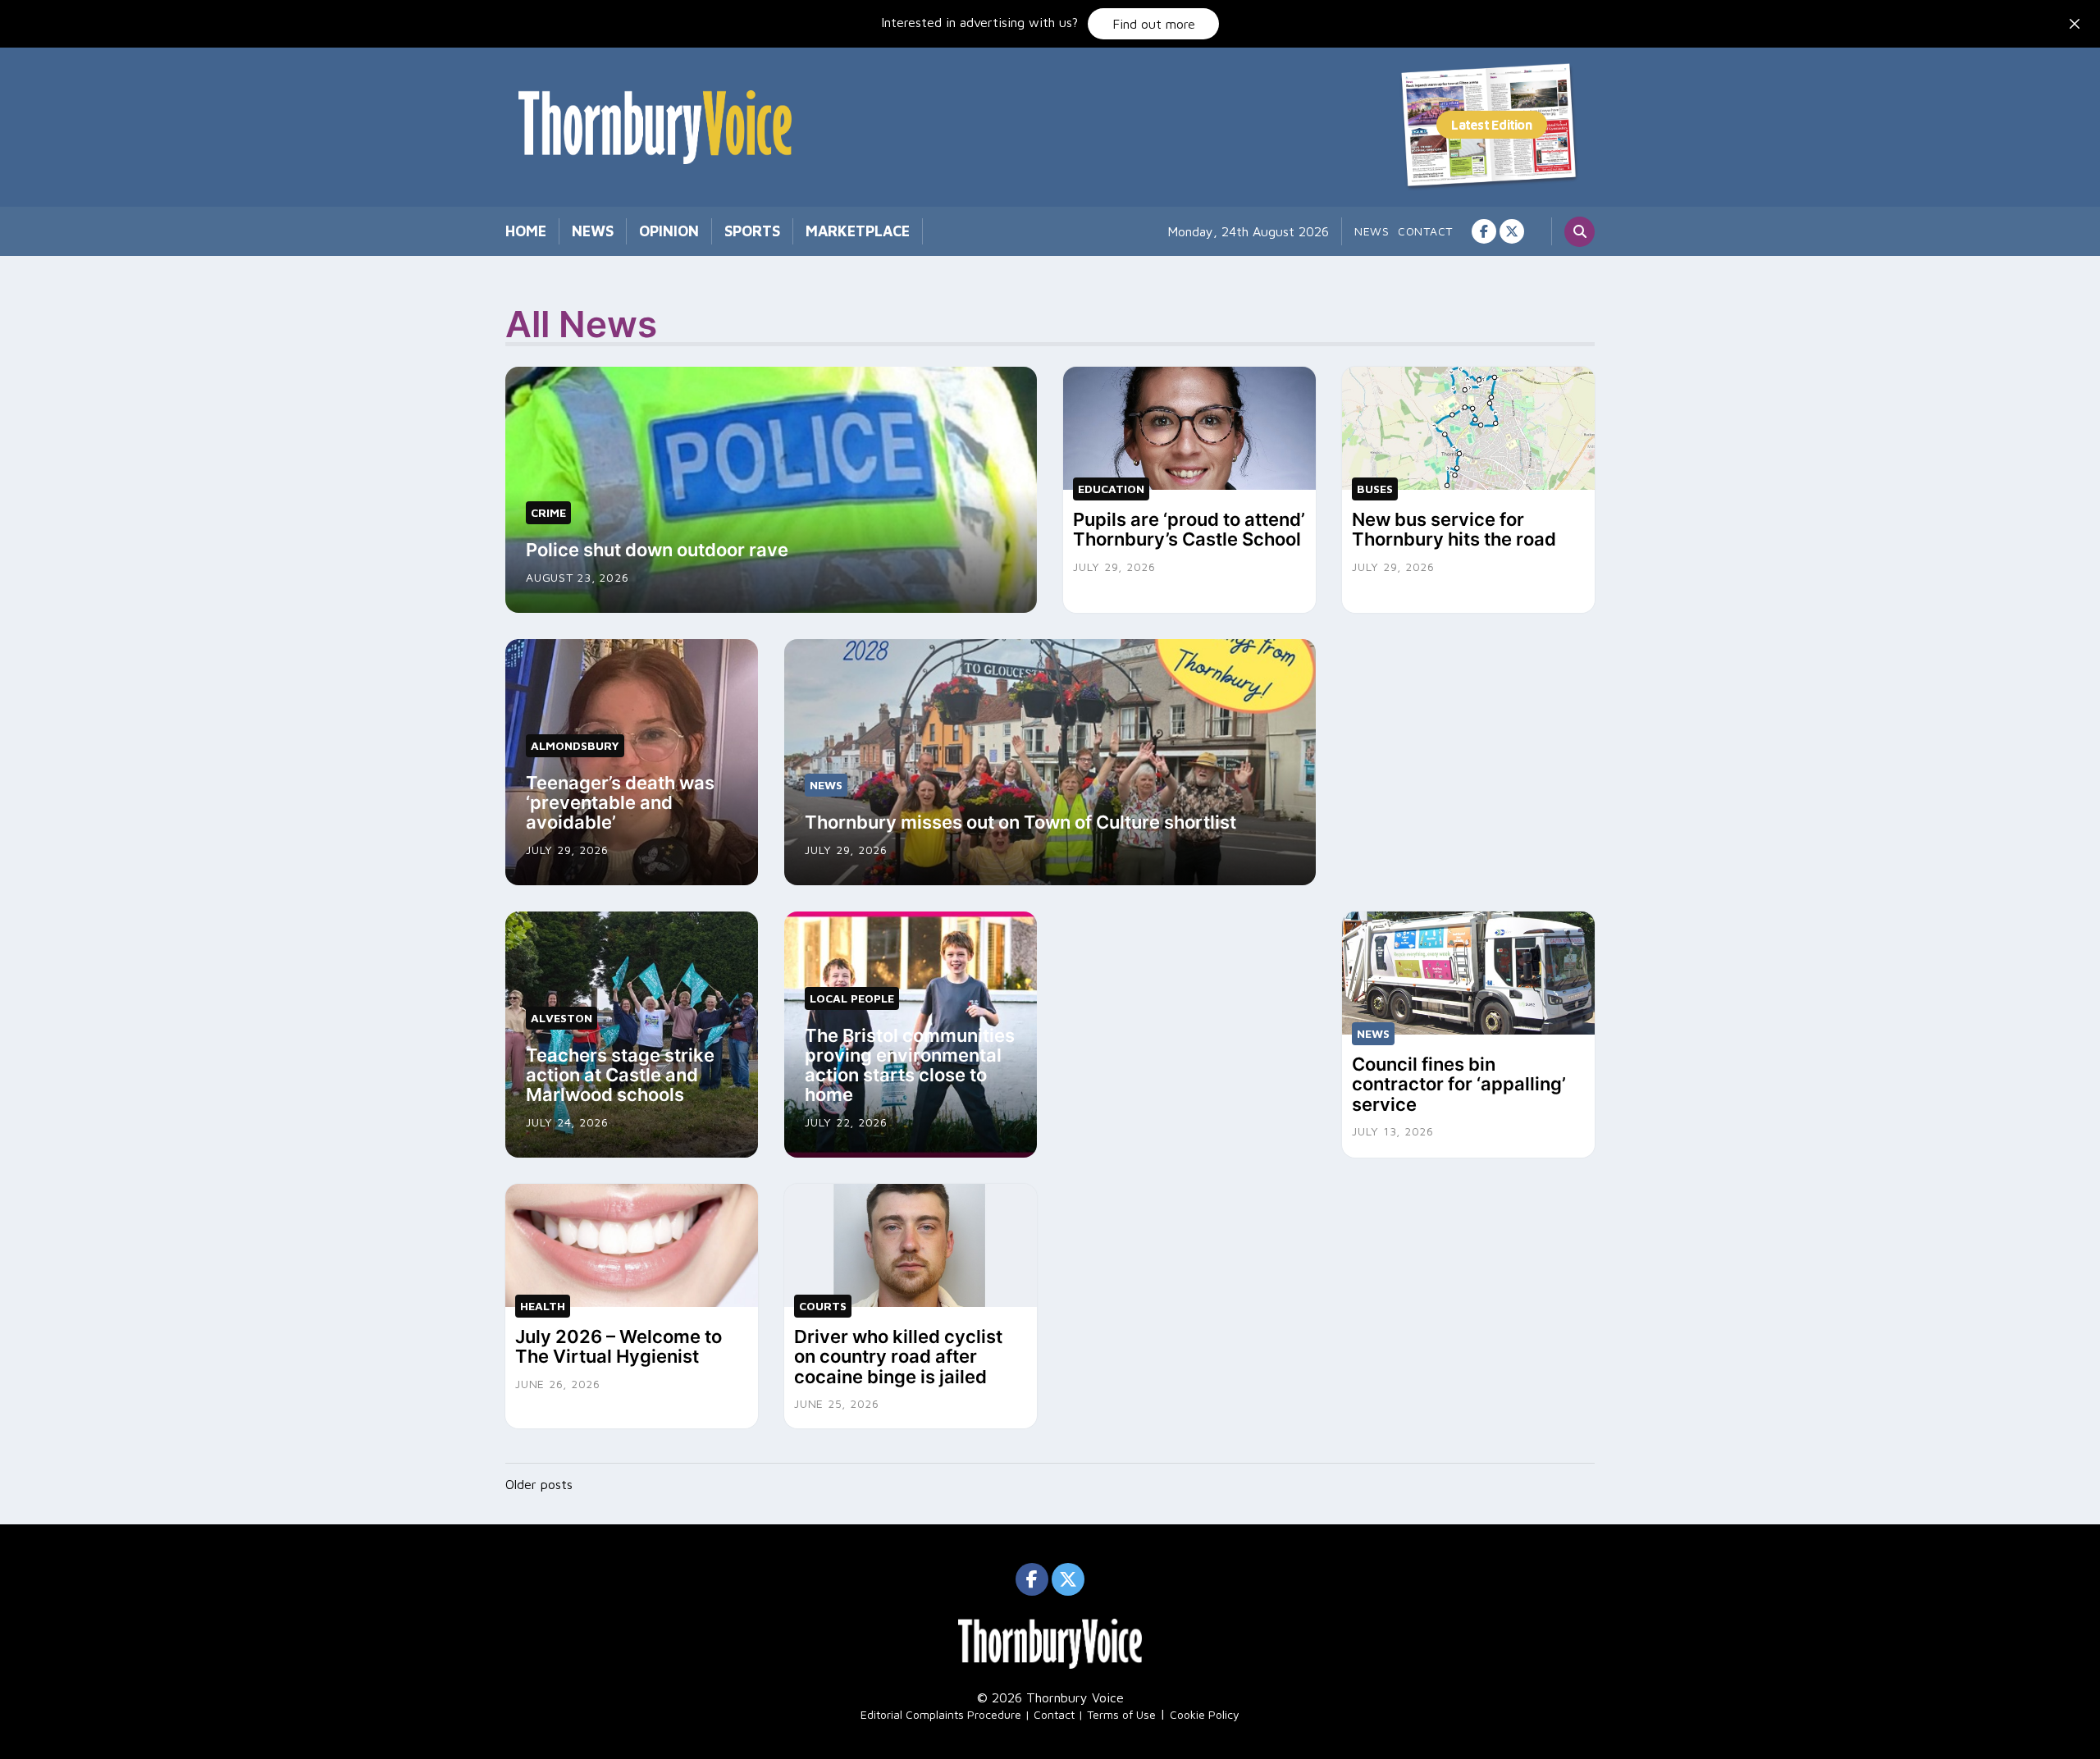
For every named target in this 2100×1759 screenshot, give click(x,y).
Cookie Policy (1205, 1714)
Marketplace (858, 231)
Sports (752, 231)
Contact (1425, 231)
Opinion (669, 231)
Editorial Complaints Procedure (941, 1714)
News (593, 231)
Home (526, 231)
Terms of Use (1121, 1714)
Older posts (539, 1484)
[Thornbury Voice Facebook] (1484, 231)
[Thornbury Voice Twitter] (1512, 231)
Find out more (1154, 24)
